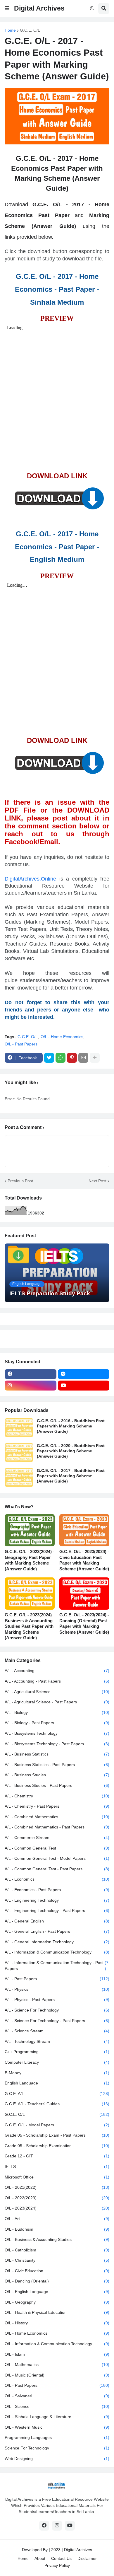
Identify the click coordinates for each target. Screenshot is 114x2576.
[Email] (83, 1058)
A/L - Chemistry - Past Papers (57, 1806)
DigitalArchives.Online (30, 879)
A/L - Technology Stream (57, 2041)
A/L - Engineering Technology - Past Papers (57, 1910)
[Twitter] (49, 1058)
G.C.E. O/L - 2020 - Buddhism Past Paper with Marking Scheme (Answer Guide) (71, 1451)
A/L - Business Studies (57, 1775)
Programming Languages (57, 2437)
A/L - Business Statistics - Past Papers (57, 1765)
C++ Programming (57, 2052)
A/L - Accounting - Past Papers (57, 1681)
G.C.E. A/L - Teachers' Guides (57, 2104)
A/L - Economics (57, 1879)
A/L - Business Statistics (57, 1754)
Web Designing (57, 2459)
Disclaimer (87, 2558)
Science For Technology (57, 2448)
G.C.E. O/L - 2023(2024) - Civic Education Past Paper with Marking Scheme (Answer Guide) (84, 1560)
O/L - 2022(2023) (57, 2198)
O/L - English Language (57, 2292)
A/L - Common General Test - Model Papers (57, 1858)
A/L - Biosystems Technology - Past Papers (57, 1744)
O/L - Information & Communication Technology (57, 2344)
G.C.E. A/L (57, 2094)
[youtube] (84, 1386)
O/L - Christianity (57, 2260)
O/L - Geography (57, 2302)
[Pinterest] (72, 1058)
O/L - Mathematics (57, 2365)
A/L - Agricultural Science (57, 1692)
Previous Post (20, 1181)
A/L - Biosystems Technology (57, 1733)
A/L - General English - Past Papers (57, 1931)
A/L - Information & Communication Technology (57, 1952)
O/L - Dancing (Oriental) (57, 2281)
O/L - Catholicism (57, 2250)
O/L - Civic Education (57, 2271)
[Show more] (95, 1058)
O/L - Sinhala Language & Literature (57, 2417)
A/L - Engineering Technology (57, 1900)
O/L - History (57, 2323)
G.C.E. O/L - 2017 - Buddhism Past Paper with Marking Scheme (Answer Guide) (71, 1476)
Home (10, 30)
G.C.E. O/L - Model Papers (57, 2125)
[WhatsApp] (61, 1058)
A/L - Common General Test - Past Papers (57, 1869)
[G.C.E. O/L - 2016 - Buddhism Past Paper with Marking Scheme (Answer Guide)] (19, 1428)
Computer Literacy (57, 2062)
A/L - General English (57, 1921)
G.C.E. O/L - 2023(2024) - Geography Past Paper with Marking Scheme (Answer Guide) (30, 1560)
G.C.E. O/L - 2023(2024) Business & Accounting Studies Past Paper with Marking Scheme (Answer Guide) (29, 1626)
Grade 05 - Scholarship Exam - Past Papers (57, 2135)
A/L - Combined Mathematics (57, 1817)
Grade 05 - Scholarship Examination (57, 2146)
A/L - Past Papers (57, 1979)
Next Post (97, 1181)
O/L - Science (57, 2406)
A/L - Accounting (57, 1671)
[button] (7, 8)
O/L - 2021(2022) (57, 2187)
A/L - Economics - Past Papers (57, 1890)
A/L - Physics (57, 1989)
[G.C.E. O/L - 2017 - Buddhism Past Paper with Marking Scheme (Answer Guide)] (19, 1477)
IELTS (57, 2166)
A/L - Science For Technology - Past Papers (57, 2021)
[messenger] (84, 1374)
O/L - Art (57, 2219)
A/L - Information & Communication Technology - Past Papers (57, 1966)
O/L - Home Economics (62, 1037)
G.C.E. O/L (30, 30)
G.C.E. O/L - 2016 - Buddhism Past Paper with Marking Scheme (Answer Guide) (71, 1426)
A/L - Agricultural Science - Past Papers (57, 1702)
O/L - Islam (57, 2354)
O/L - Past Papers (21, 1044)
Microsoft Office (57, 2177)
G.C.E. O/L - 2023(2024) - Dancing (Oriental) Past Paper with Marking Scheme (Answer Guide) (84, 1623)
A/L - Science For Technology (57, 2010)
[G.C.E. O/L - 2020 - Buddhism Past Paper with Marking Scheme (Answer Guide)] (19, 1452)
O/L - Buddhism (57, 2229)
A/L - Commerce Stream (57, 1838)
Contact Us (61, 2558)
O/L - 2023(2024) (57, 2208)
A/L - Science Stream (57, 2031)
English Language (57, 2083)
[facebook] (31, 1374)
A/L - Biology (57, 1712)
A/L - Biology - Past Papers (57, 1723)
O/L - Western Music (57, 2427)
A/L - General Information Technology (57, 1942)
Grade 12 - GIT (57, 2156)
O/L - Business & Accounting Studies (57, 2239)
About (40, 2558)
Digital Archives (39, 8)
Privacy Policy (57, 2565)
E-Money (57, 2073)
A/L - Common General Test (57, 1848)
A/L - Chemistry (57, 1796)
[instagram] (31, 1386)
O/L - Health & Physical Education (57, 2312)
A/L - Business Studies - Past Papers (57, 1785)
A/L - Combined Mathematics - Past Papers (57, 1827)
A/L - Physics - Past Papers (57, 2000)
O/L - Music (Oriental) (57, 2375)
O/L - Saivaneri (57, 2396)
